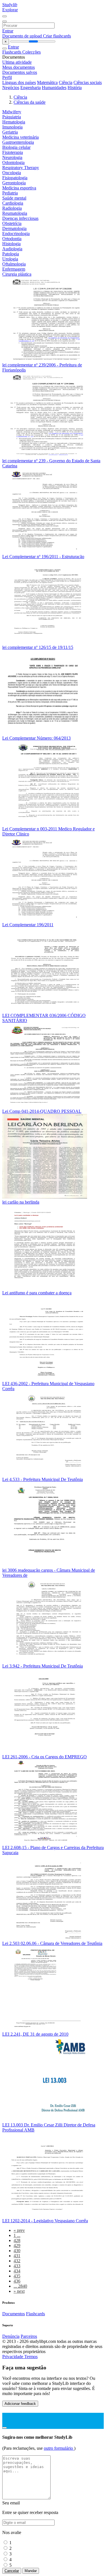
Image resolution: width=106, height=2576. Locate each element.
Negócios (11, 88)
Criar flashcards (57, 36)
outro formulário (59, 2448)
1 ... (17, 2235)
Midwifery (12, 112)
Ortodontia (12, 239)
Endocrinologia (16, 234)
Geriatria (10, 132)
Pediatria (10, 193)
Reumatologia (15, 213)
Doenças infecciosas (20, 218)
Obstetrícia (12, 223)
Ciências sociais (88, 82)
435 (17, 2276)
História (75, 88)
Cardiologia (13, 203)
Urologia (10, 259)
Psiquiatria (12, 117)
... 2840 (20, 2286)
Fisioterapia (13, 152)
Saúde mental (14, 198)
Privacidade (13, 2357)
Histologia (11, 244)
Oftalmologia (14, 264)
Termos (31, 2357)
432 (17, 2261)
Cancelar (12, 2571)
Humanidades (54, 88)
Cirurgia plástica (17, 274)
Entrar (8, 31)
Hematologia (14, 122)
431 (17, 2256)
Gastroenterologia (18, 142)
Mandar (31, 2571)
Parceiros (29, 2336)
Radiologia (12, 208)
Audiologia (12, 249)
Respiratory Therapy (21, 168)
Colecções (32, 52)
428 (17, 2240)
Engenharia (31, 88)
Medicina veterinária (20, 137)
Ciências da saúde (30, 102)
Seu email (11, 2503)
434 (17, 2271)
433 (17, 2266)
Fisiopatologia (15, 178)
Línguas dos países (19, 82)
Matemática (47, 82)
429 (17, 2246)
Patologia (11, 254)
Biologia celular (16, 147)
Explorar (10, 10)
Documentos (14, 2314)
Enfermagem (14, 269)
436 (17, 2281)
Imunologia (12, 127)
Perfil (7, 77)
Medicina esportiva (19, 188)
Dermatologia (14, 228)
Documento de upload (23, 36)
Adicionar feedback (20, 2404)
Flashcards (12, 52)
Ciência (66, 82)
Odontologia (13, 162)
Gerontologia (14, 183)
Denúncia (11, 2336)
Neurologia (12, 157)
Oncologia (12, 173)
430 (17, 2251)
